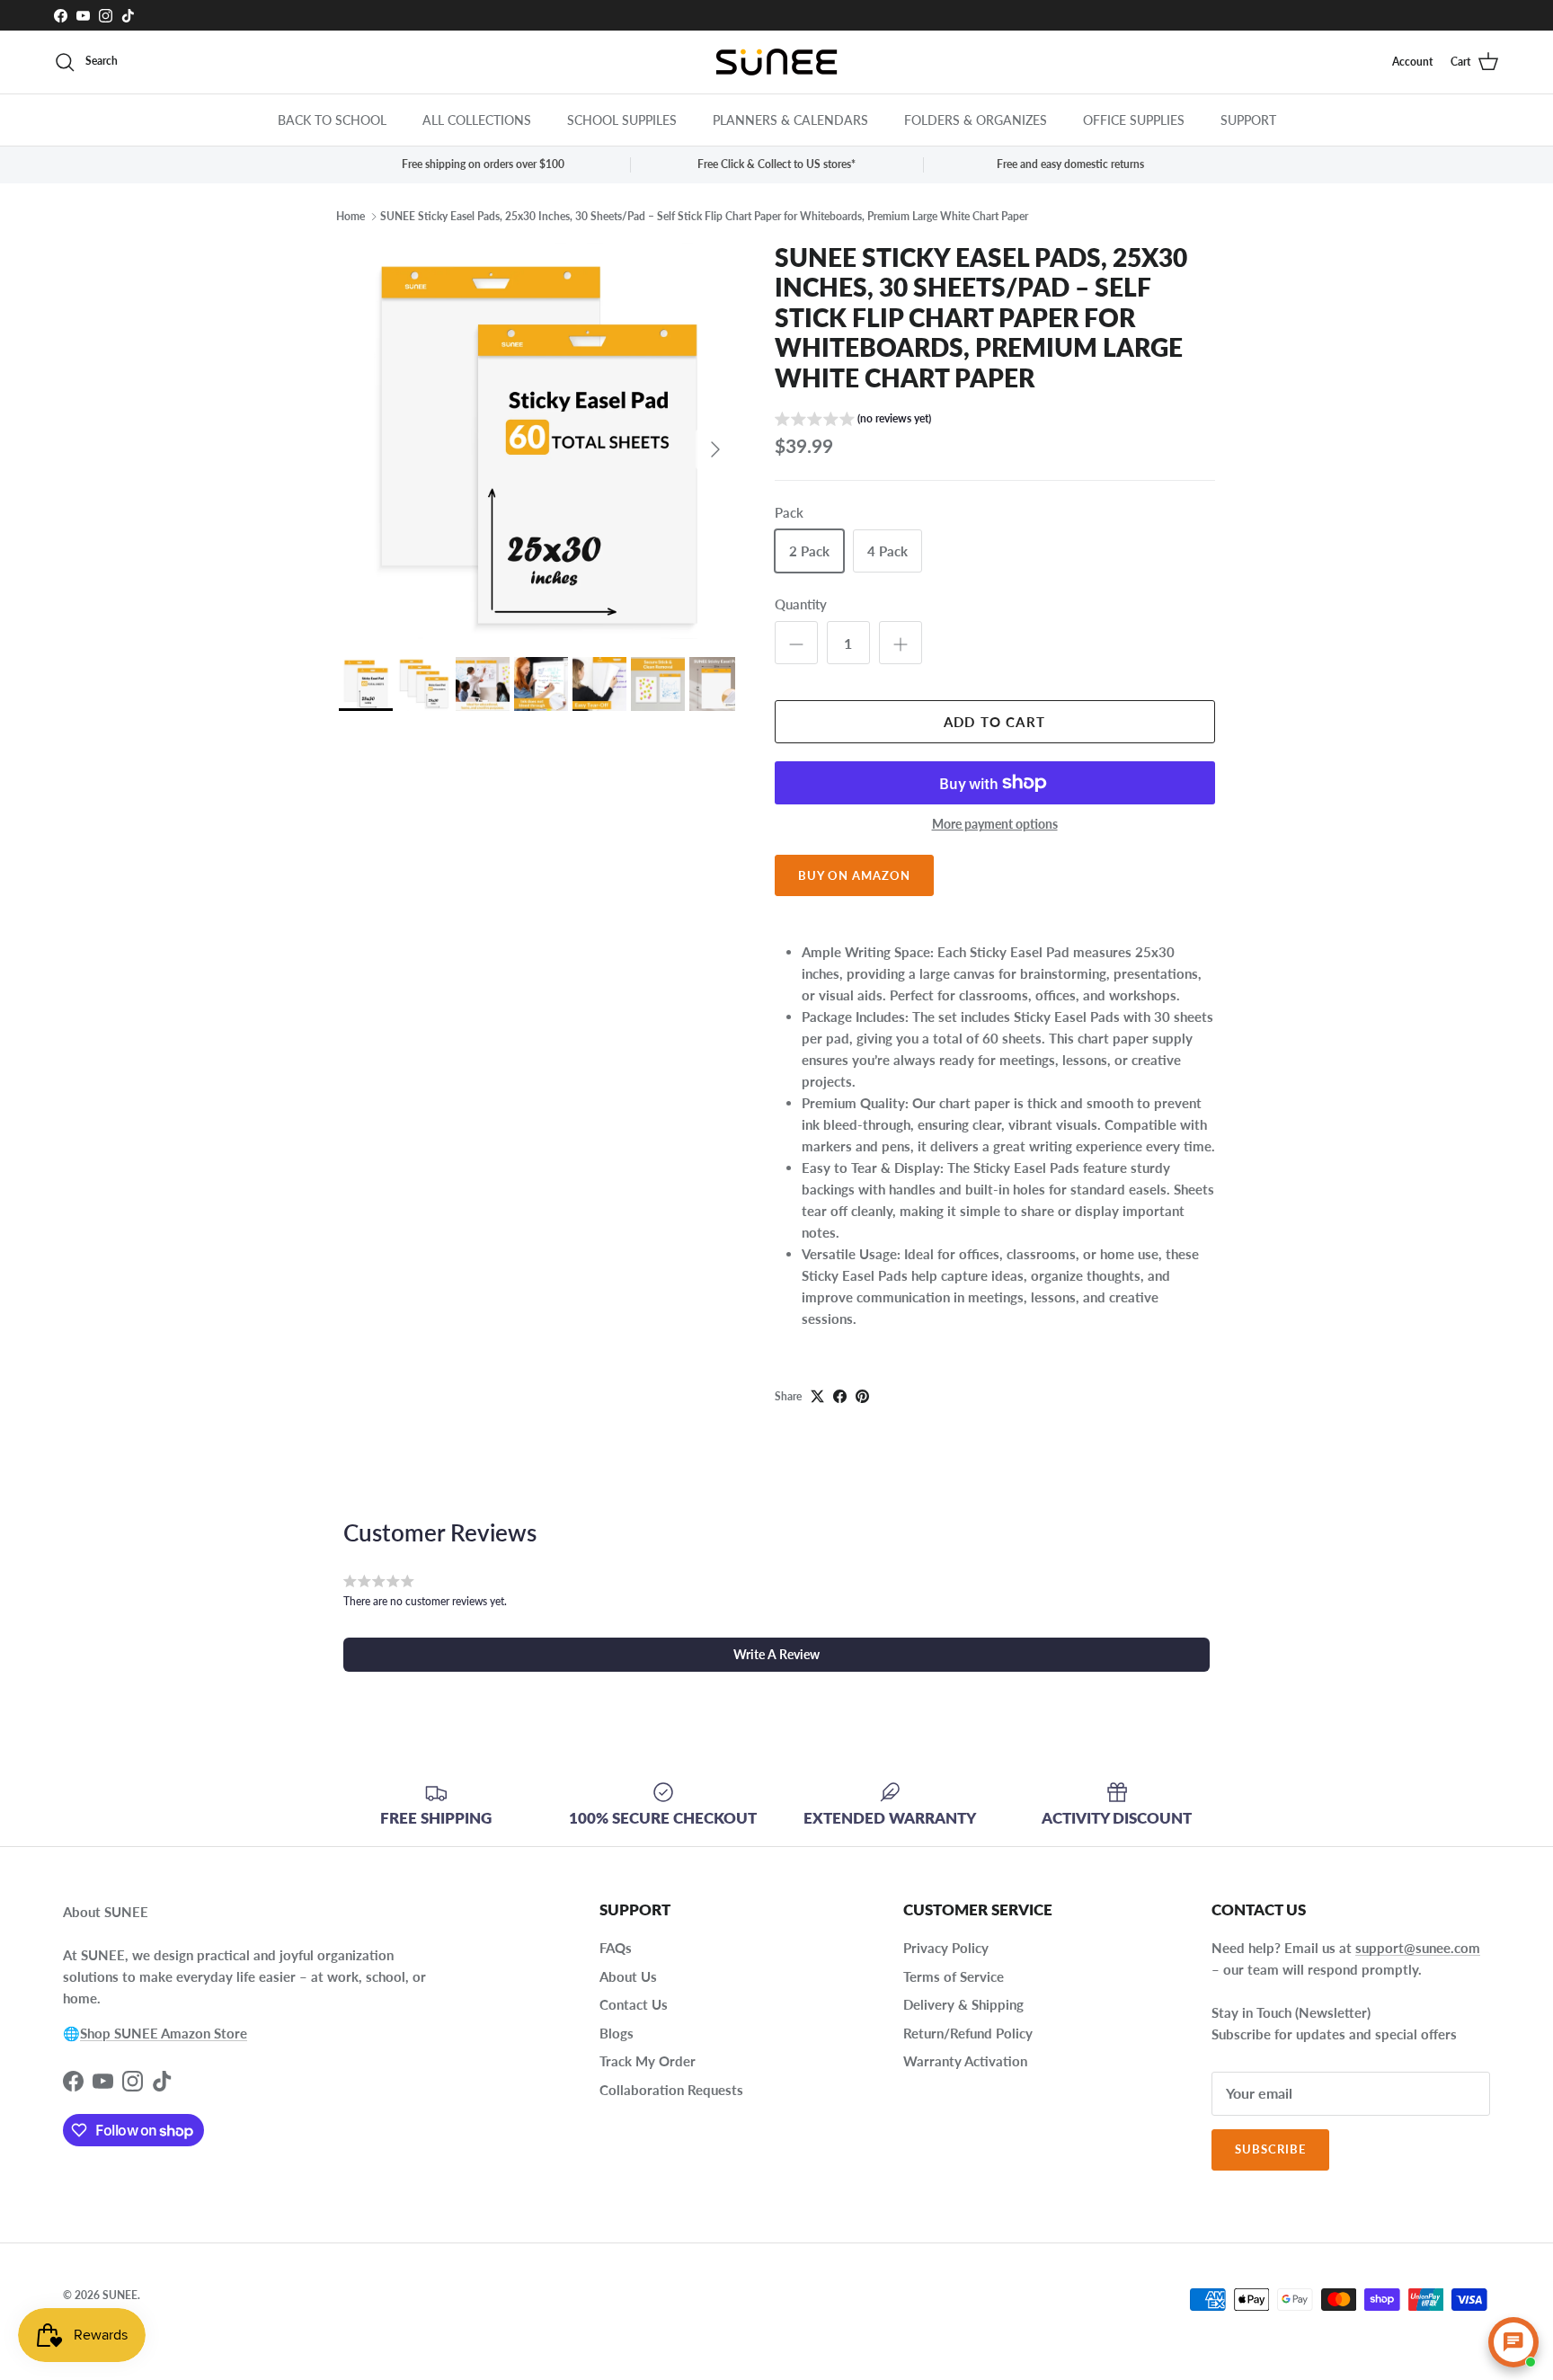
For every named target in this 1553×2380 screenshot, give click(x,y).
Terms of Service (954, 1976)
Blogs (617, 2033)
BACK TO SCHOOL (332, 120)
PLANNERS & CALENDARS (790, 120)
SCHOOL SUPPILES (622, 120)
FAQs (616, 1948)
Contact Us (634, 2004)
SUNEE (120, 2295)
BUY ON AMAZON (855, 875)
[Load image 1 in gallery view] (537, 441)
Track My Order (648, 2061)
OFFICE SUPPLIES (1134, 120)
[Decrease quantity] (796, 643)
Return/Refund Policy (968, 2033)
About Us (628, 1976)
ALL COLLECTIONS (477, 120)
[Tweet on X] (817, 1396)
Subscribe (1270, 2149)
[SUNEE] (776, 62)
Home (351, 216)
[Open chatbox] (1513, 2342)
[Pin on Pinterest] (862, 1396)
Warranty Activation (965, 2061)
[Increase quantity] (901, 643)
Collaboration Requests (671, 2090)
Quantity (801, 604)
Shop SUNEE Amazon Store (164, 2033)
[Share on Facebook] (840, 1396)
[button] (853, 421)
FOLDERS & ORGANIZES (976, 120)
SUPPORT (1248, 120)
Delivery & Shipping (963, 2004)
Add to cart (994, 722)
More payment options (995, 824)
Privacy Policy (946, 1948)
